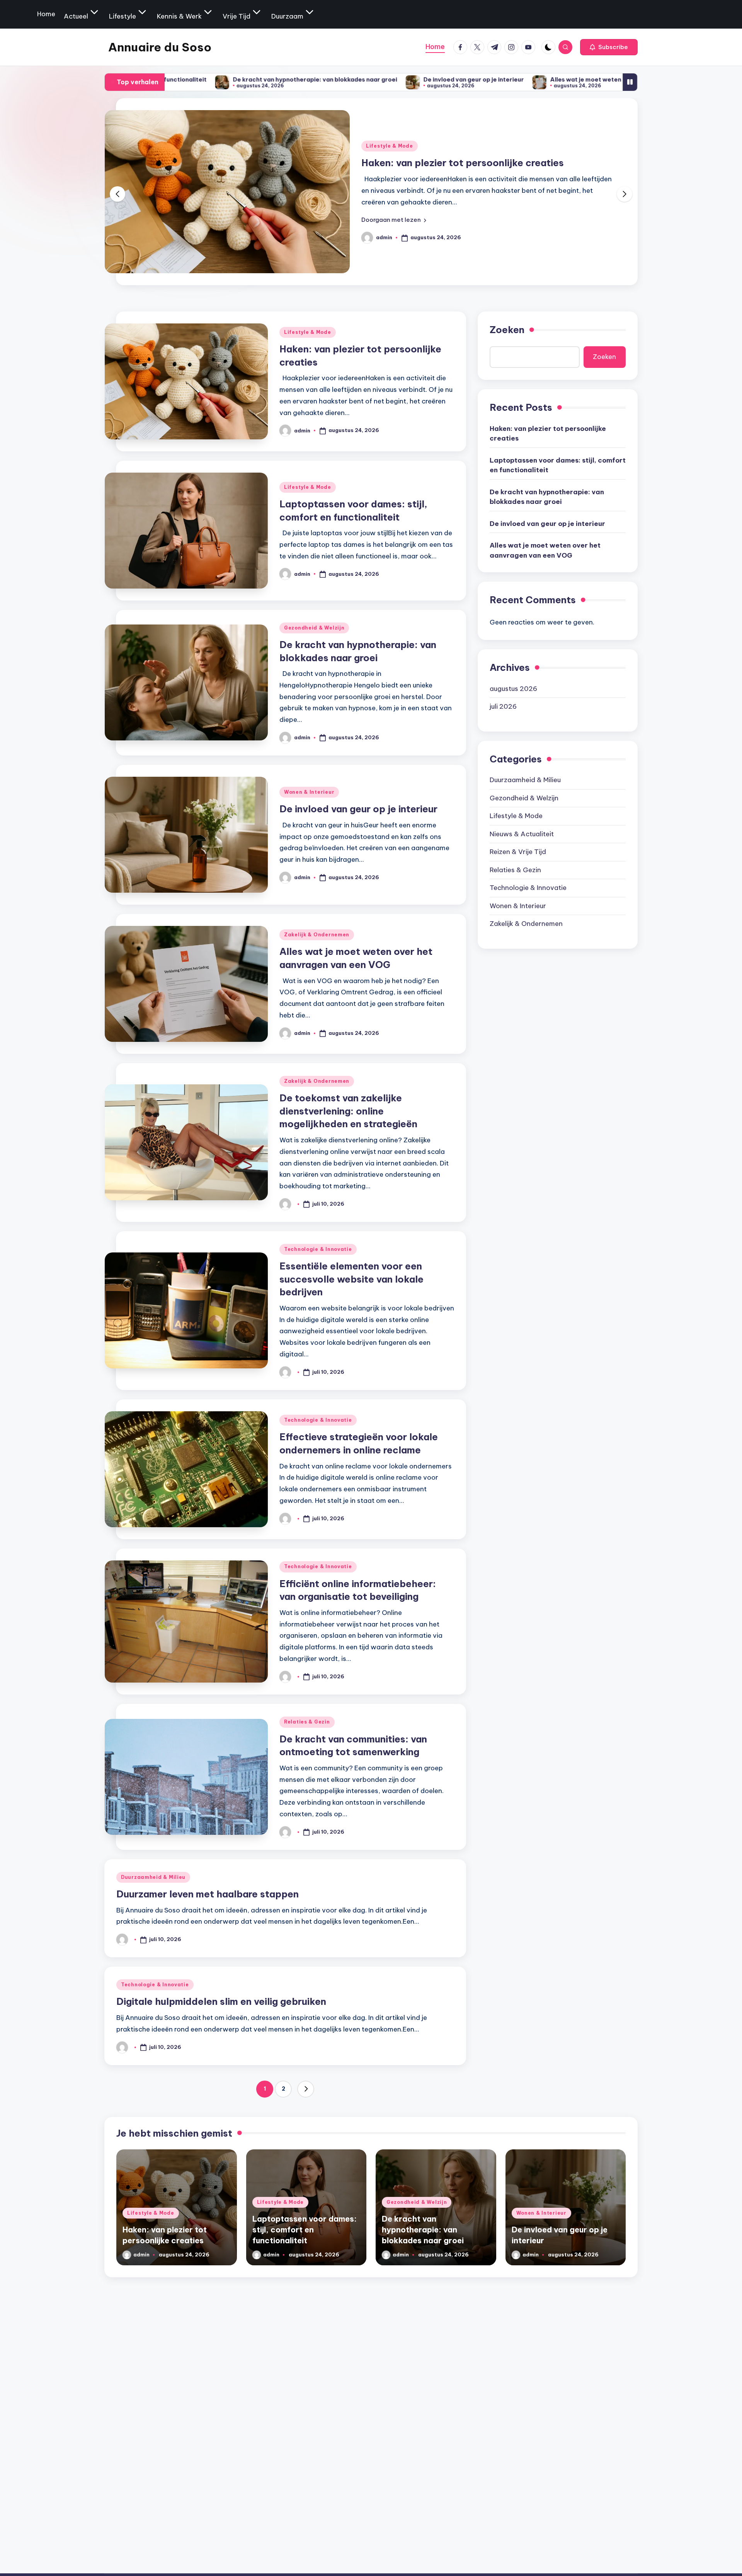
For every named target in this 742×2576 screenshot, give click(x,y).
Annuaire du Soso (160, 47)
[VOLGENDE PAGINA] (306, 2089)
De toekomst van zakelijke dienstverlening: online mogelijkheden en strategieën (348, 1111)
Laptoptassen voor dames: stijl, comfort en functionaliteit (558, 465)
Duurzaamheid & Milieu (153, 1877)
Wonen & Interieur (309, 792)
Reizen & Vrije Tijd (518, 852)
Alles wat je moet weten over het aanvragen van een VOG (480, 79)
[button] (609, 47)
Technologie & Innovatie (318, 1249)
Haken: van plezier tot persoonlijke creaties (548, 433)
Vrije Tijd (237, 16)
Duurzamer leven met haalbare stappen (208, 1894)
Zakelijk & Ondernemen (317, 935)
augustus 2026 (513, 688)
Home (46, 14)
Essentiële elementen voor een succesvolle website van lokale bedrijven (351, 1279)
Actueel (76, 16)
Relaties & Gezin (307, 1722)
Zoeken (507, 330)
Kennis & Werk (179, 16)
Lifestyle (123, 16)
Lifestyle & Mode (390, 139)
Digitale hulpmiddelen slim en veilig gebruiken (221, 2001)
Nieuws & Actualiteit (522, 834)
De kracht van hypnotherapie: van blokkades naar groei (547, 497)
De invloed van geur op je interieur (318, 79)
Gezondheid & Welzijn (314, 628)
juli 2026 (503, 706)
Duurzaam (287, 16)
